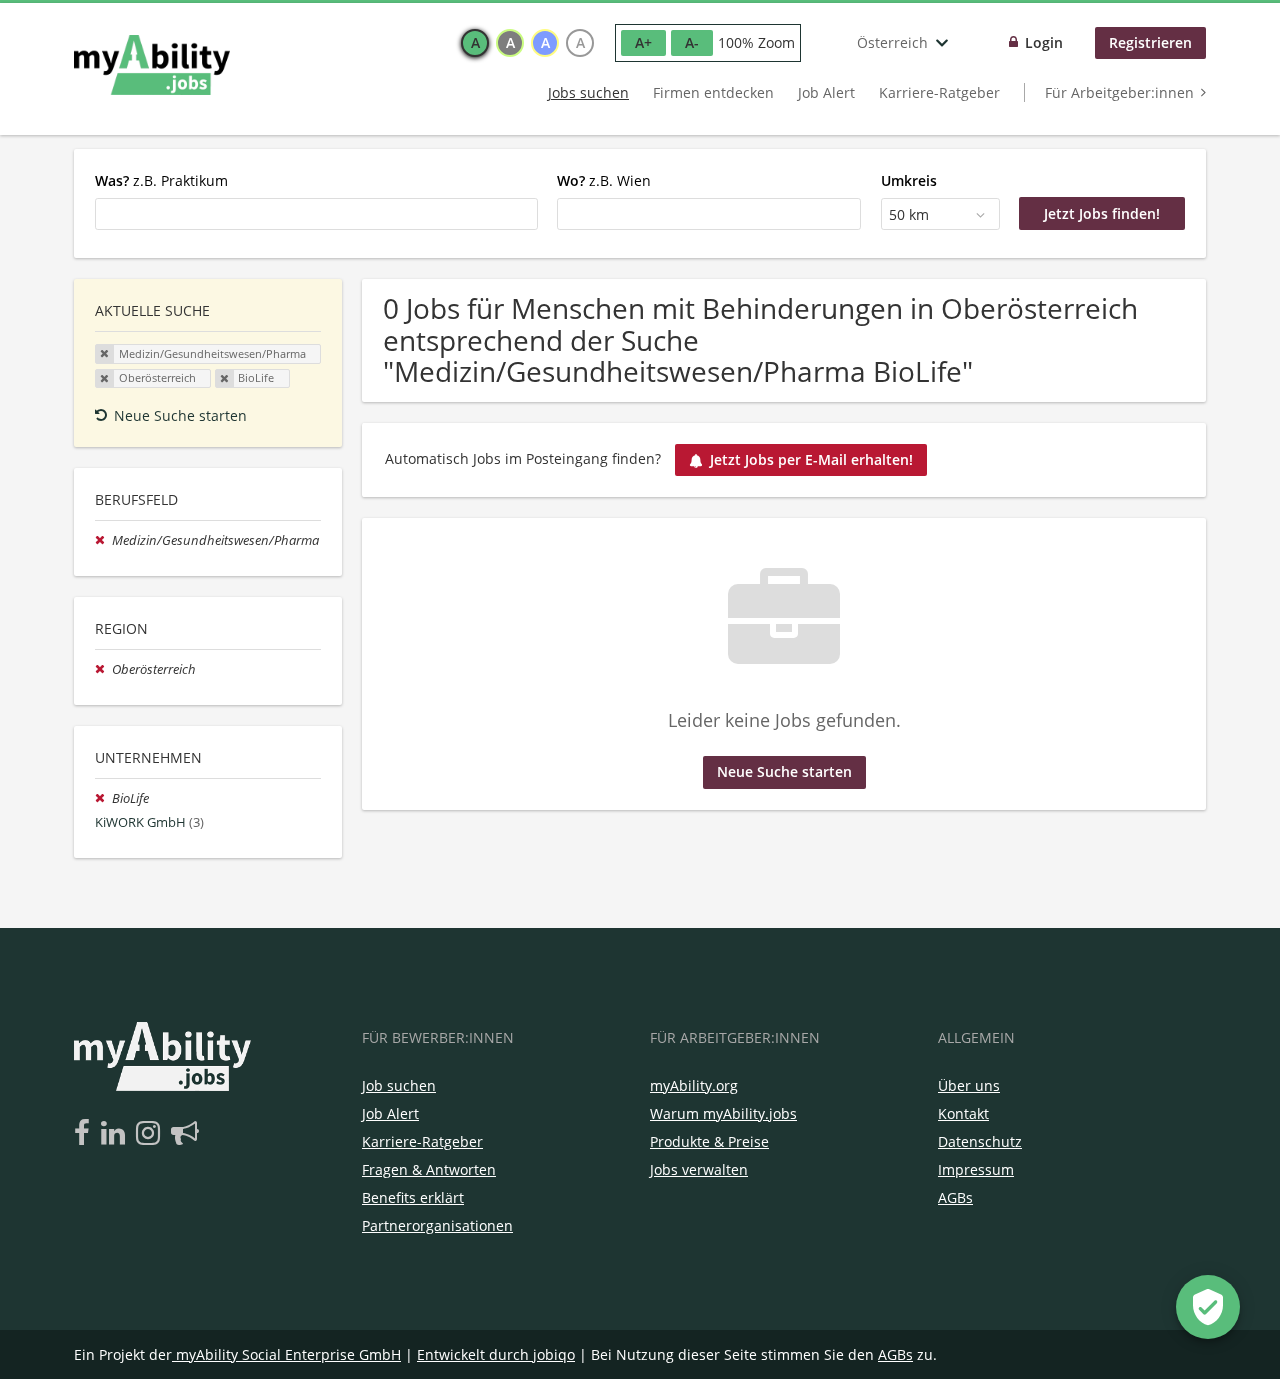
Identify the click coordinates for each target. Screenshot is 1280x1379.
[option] (475, 43)
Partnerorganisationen (437, 1225)
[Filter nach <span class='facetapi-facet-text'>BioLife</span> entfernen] (225, 379)
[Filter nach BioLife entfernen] (103, 798)
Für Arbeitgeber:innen (1119, 92)
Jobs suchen (588, 92)
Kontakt (963, 1113)
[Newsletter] (185, 1134)
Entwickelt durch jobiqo (496, 1354)
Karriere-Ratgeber (939, 92)
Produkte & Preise (709, 1141)
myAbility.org (694, 1085)
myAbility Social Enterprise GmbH (288, 1354)
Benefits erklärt (413, 1197)
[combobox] (316, 214)
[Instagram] (151, 1134)
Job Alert (826, 92)
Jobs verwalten (699, 1169)
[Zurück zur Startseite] (152, 65)
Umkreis (909, 180)
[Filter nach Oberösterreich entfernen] (103, 669)
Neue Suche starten (180, 415)
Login (1044, 42)
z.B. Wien (604, 180)
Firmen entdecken (713, 92)
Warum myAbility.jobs (723, 1113)
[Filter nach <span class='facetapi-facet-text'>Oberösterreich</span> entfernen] (105, 379)
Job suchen (399, 1085)
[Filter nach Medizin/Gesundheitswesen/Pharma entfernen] (103, 540)
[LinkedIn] (116, 1134)
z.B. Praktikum (161, 180)
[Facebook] (85, 1134)
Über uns (969, 1085)
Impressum (976, 1169)
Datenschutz (980, 1141)
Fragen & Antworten (429, 1169)
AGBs (955, 1197)
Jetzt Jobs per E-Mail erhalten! (811, 459)
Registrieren (1150, 42)
